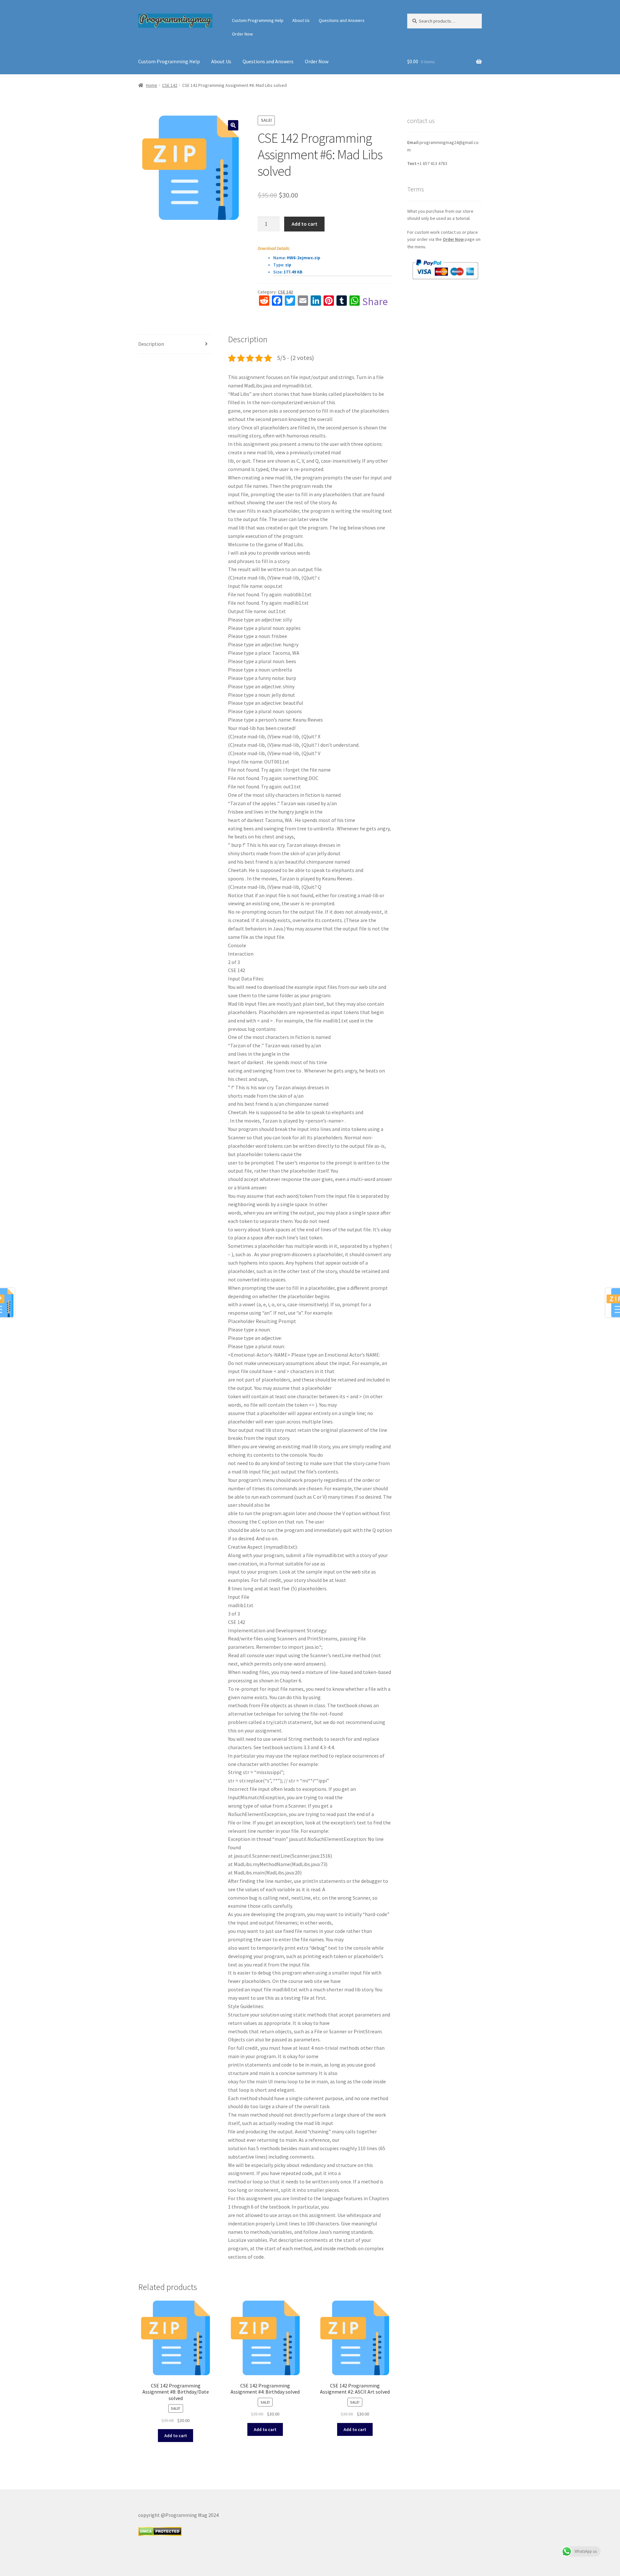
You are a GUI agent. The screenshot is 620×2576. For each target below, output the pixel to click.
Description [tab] (151, 344)
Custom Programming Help (258, 20)
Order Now (242, 34)
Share (375, 302)
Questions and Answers (342, 20)
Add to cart (305, 224)
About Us (301, 20)
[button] (233, 125)
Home (152, 85)
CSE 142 (170, 85)
